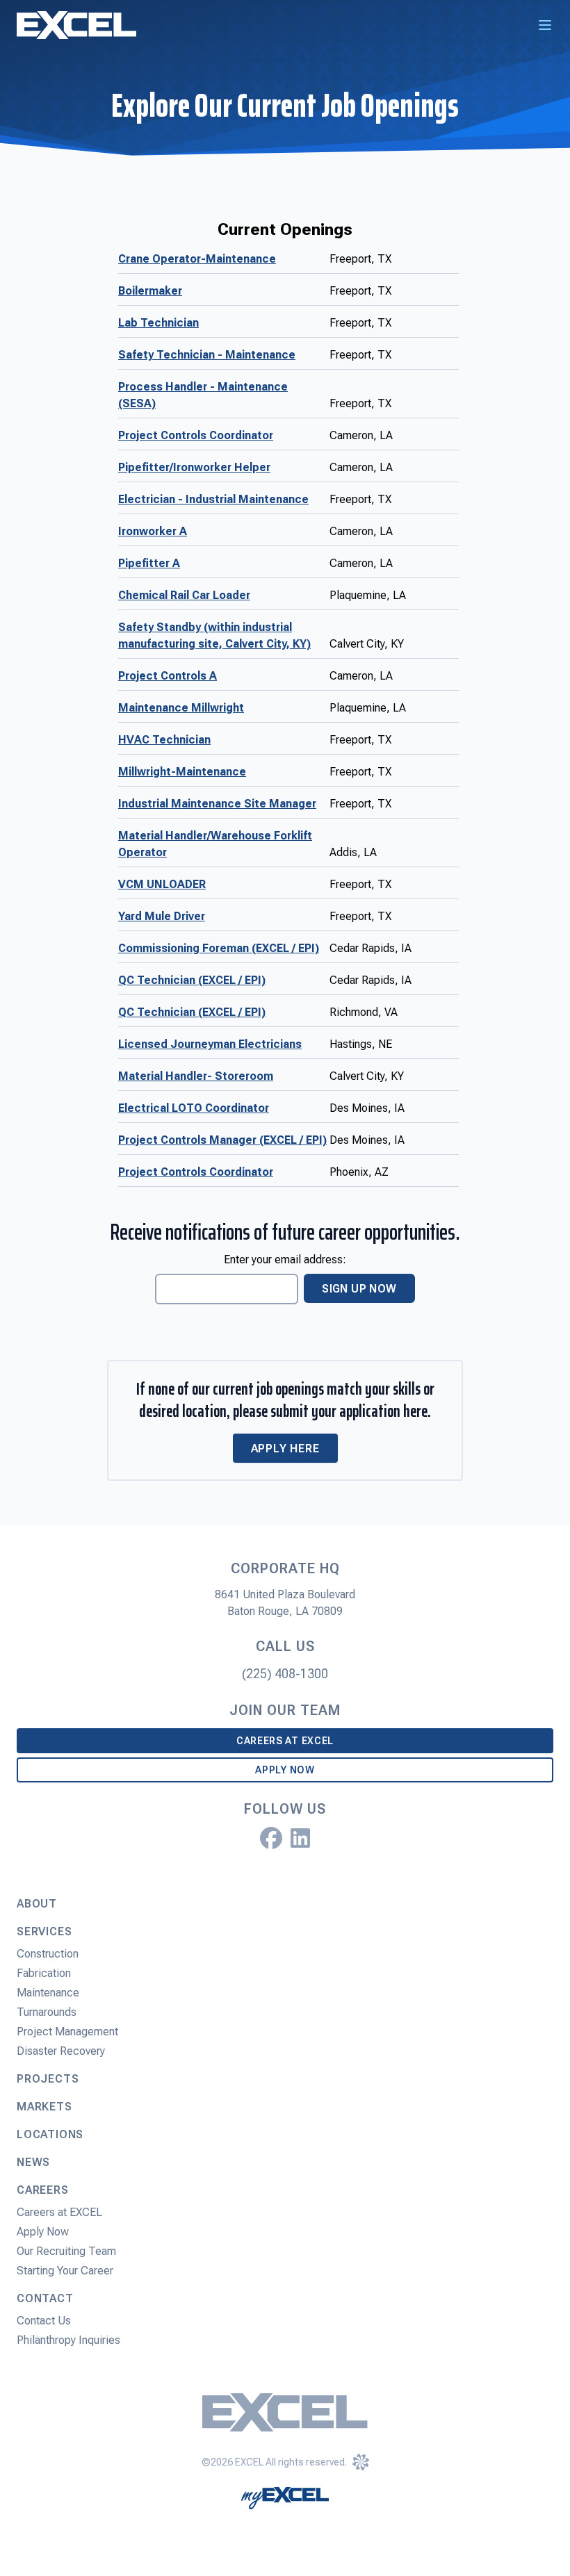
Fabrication (44, 1973)
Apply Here (285, 1449)
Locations (50, 2134)
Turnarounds (47, 2012)
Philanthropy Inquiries (68, 2340)
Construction (48, 1954)
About (37, 1904)
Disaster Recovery (61, 2051)
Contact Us (44, 2321)
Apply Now (285, 1770)
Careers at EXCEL (285, 1741)
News (33, 2162)
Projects (48, 2079)
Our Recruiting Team (66, 2251)
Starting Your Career (65, 2271)
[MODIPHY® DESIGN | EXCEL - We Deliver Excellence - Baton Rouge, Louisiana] (361, 2462)
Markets (44, 2107)
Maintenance (48, 1993)
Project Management (67, 2032)
